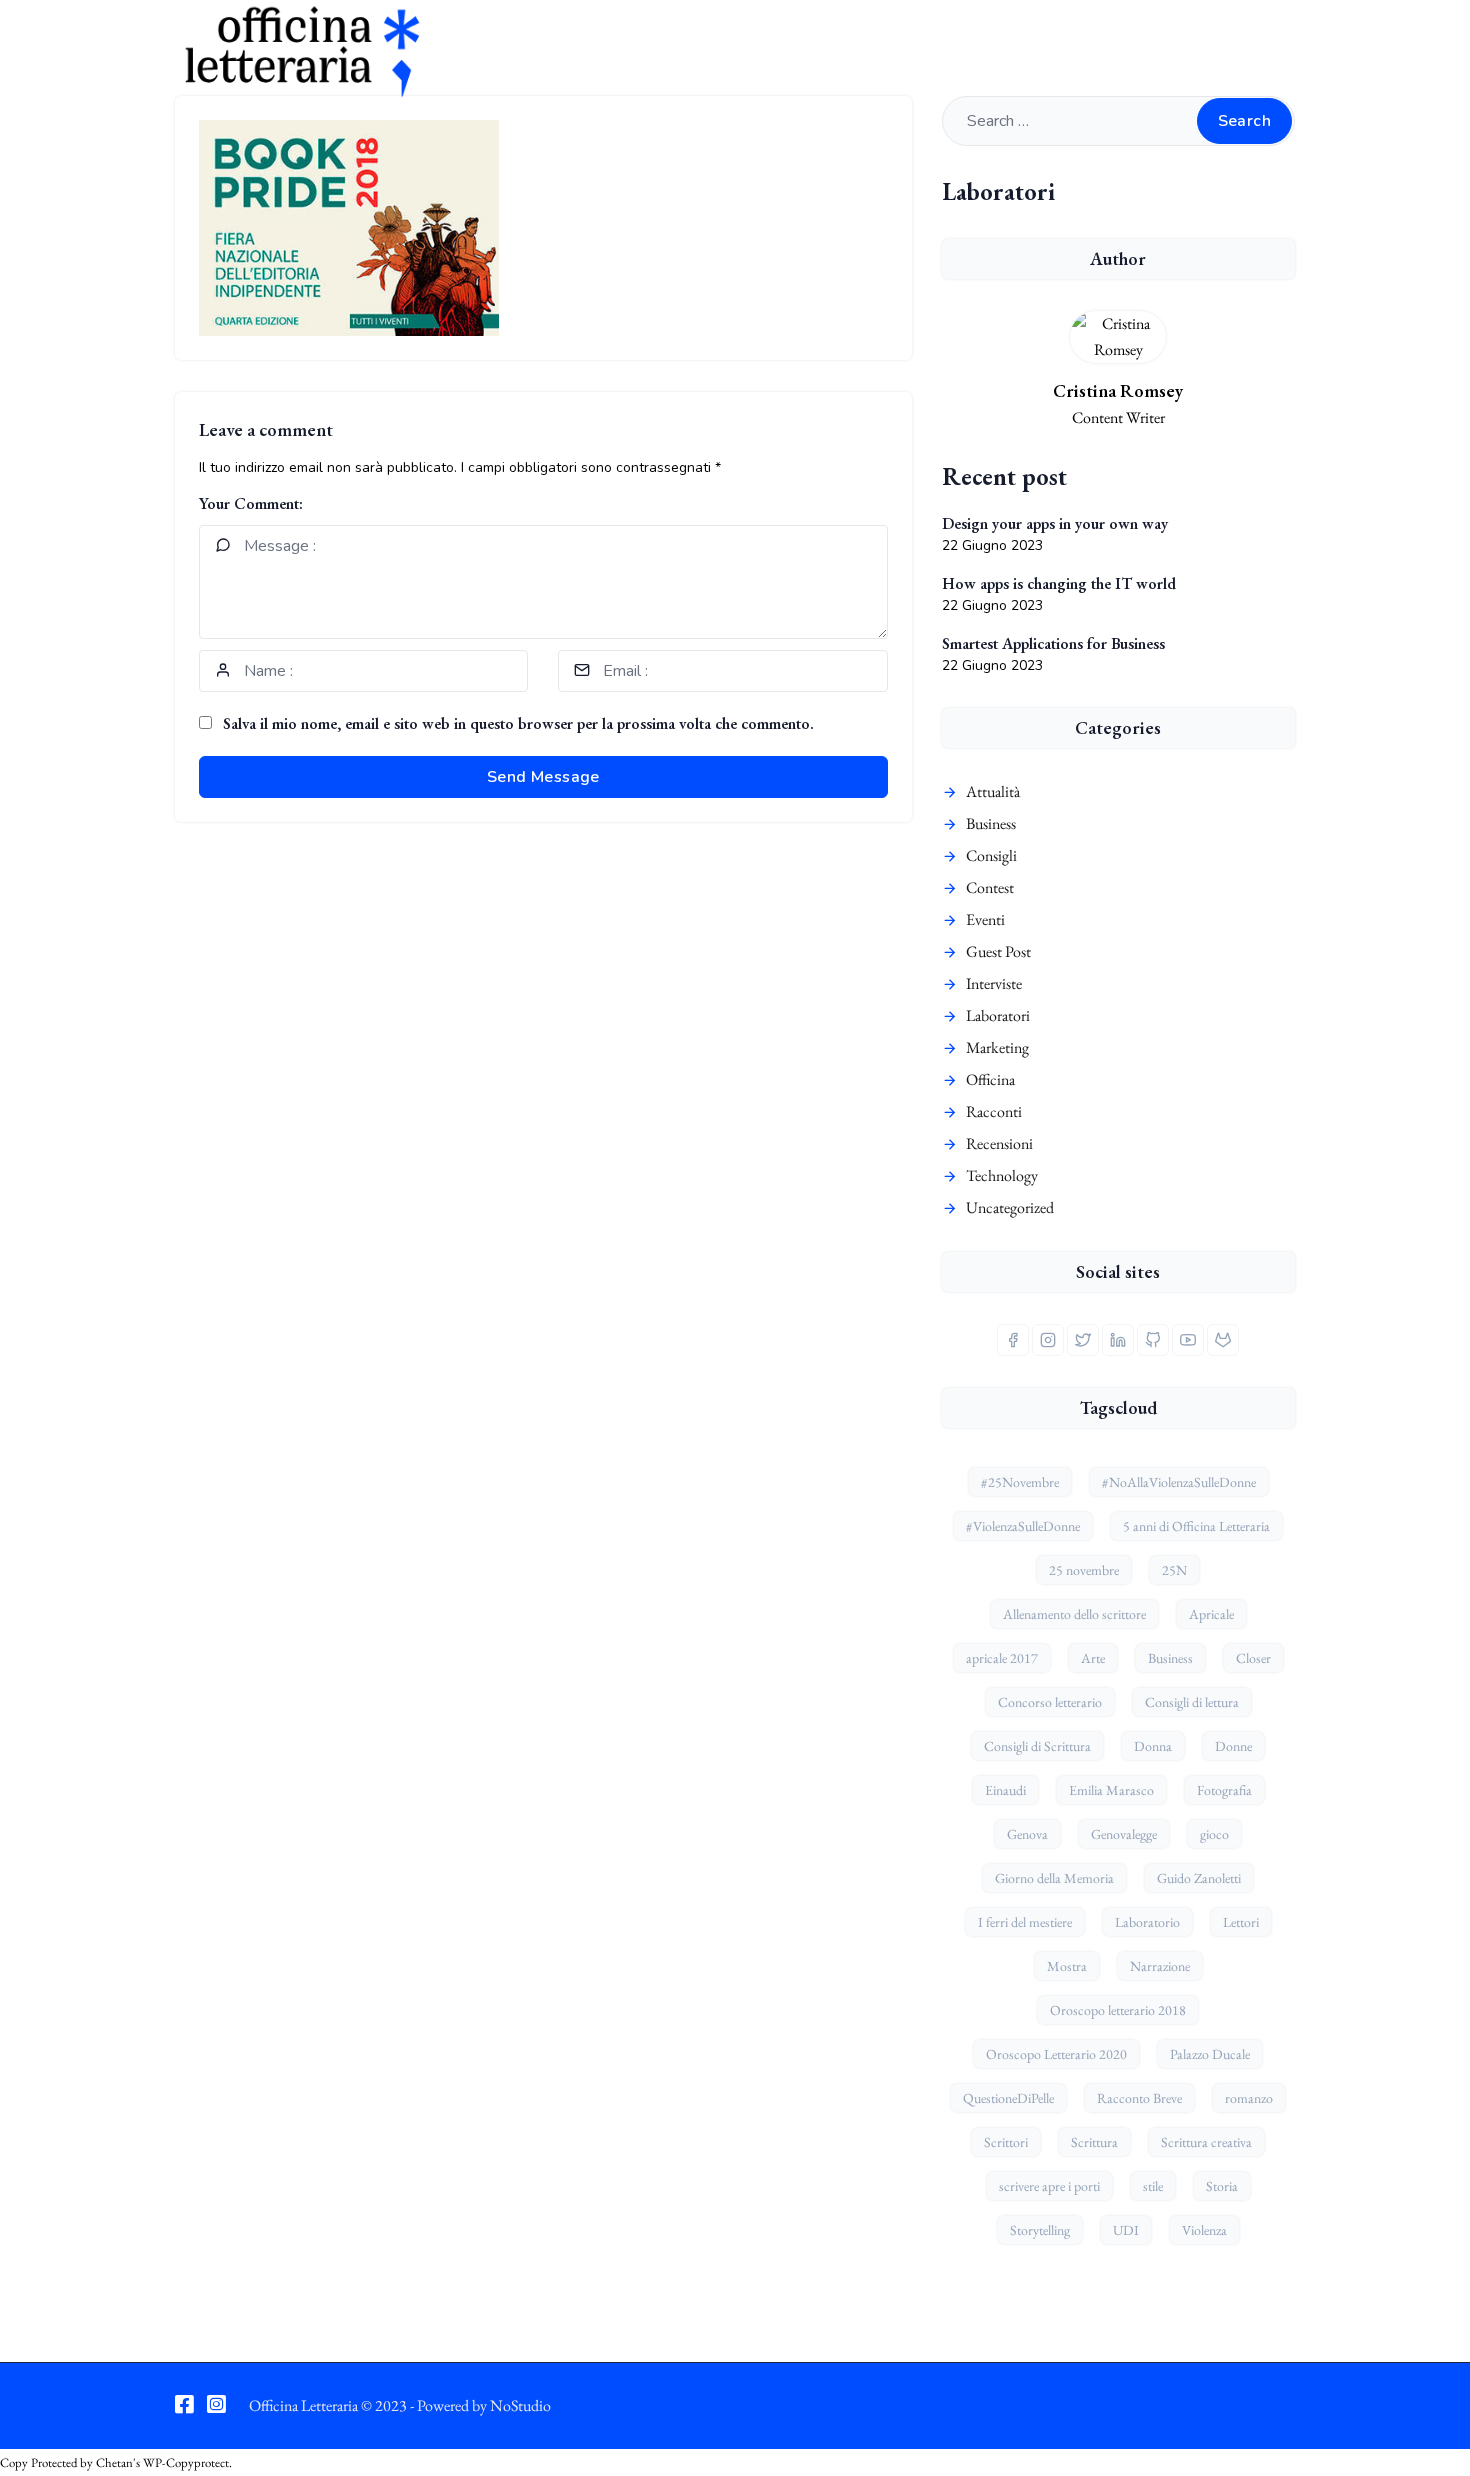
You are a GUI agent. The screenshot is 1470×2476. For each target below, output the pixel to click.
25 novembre (1084, 1570)
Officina (990, 1079)
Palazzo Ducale (1210, 2054)
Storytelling (1040, 2230)
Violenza (1204, 2230)
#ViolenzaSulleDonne (1023, 1526)
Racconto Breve (1139, 2098)
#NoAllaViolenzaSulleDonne (1179, 1482)
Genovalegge (1124, 1834)
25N (1174, 1570)
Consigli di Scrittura (1037, 1746)
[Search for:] (1118, 120)
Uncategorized (1010, 1207)
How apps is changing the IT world (1059, 583)
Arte (1093, 1658)
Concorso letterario (1050, 1702)
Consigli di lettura (1192, 1702)
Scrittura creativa (1206, 2142)
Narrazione (1160, 1966)
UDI (1126, 2230)
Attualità (993, 791)
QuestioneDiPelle (1008, 2098)
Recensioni (999, 1143)
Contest (990, 887)
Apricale (1211, 1614)
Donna (1153, 1746)
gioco (1214, 1834)
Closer (1253, 1658)
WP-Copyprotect (186, 2462)
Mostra (1067, 1966)
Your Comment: (251, 503)
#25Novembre (1020, 1482)
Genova (1027, 1834)
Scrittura (1094, 2142)
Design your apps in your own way (1055, 523)
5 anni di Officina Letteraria (1196, 1526)
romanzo (1249, 2098)
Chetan (114, 2462)
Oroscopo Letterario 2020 (1056, 2054)
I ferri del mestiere (1025, 1922)
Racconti (994, 1111)
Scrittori (1006, 2142)
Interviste (994, 983)
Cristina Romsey (1118, 390)
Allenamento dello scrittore (1074, 1614)
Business (991, 823)
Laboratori (998, 1015)
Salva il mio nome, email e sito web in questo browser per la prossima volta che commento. (518, 723)
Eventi (985, 919)
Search (1244, 121)
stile (1153, 2186)
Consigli (991, 855)
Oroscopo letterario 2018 (1118, 2010)
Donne (1233, 1746)
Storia (1222, 2186)
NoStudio (520, 2405)
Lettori (1241, 1922)
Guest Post (998, 951)
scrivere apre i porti (1049, 2186)
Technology (1002, 1175)
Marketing (997, 1047)
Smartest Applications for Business (1053, 643)
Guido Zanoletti (1199, 1878)
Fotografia (1224, 1790)
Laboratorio (1147, 1922)
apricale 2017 (1002, 1658)
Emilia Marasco (1111, 1790)
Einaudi (1005, 1790)
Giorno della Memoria (1054, 1878)
